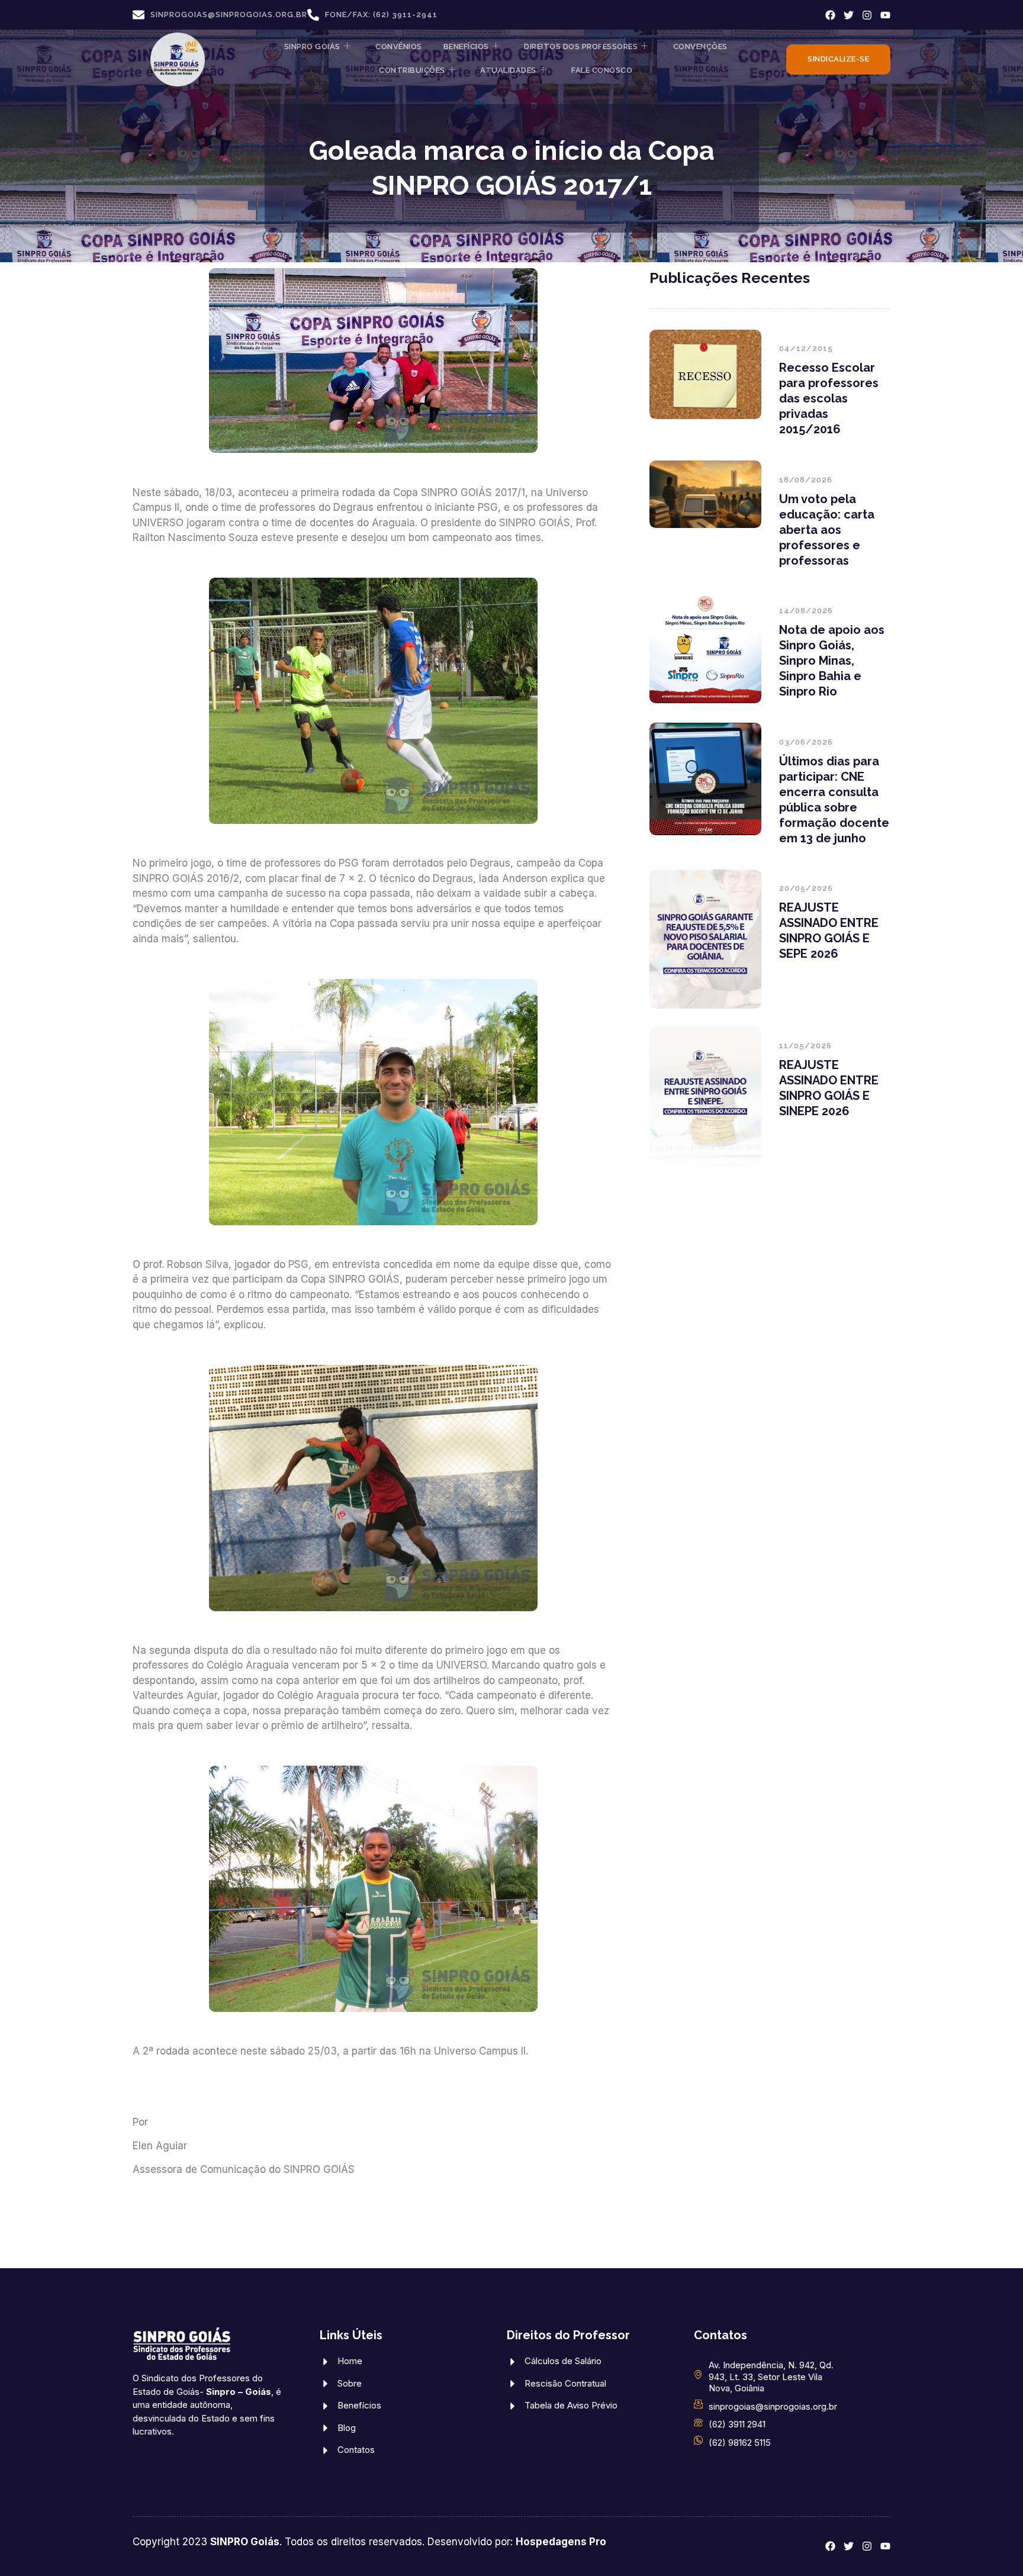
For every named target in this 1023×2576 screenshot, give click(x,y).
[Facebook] (830, 15)
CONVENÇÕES (700, 46)
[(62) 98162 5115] (698, 2440)
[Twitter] (849, 15)
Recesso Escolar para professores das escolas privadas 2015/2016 (829, 398)
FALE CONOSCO (602, 70)
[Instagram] (867, 15)
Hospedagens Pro (561, 2542)
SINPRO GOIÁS (312, 46)
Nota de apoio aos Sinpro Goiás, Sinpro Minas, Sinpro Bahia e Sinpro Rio (832, 661)
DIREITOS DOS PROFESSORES (581, 46)
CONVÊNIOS (399, 46)
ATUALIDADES (508, 70)
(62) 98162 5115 (740, 2443)
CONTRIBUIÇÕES (412, 70)
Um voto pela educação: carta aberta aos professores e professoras (827, 530)
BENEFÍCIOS (466, 46)
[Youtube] (885, 15)
